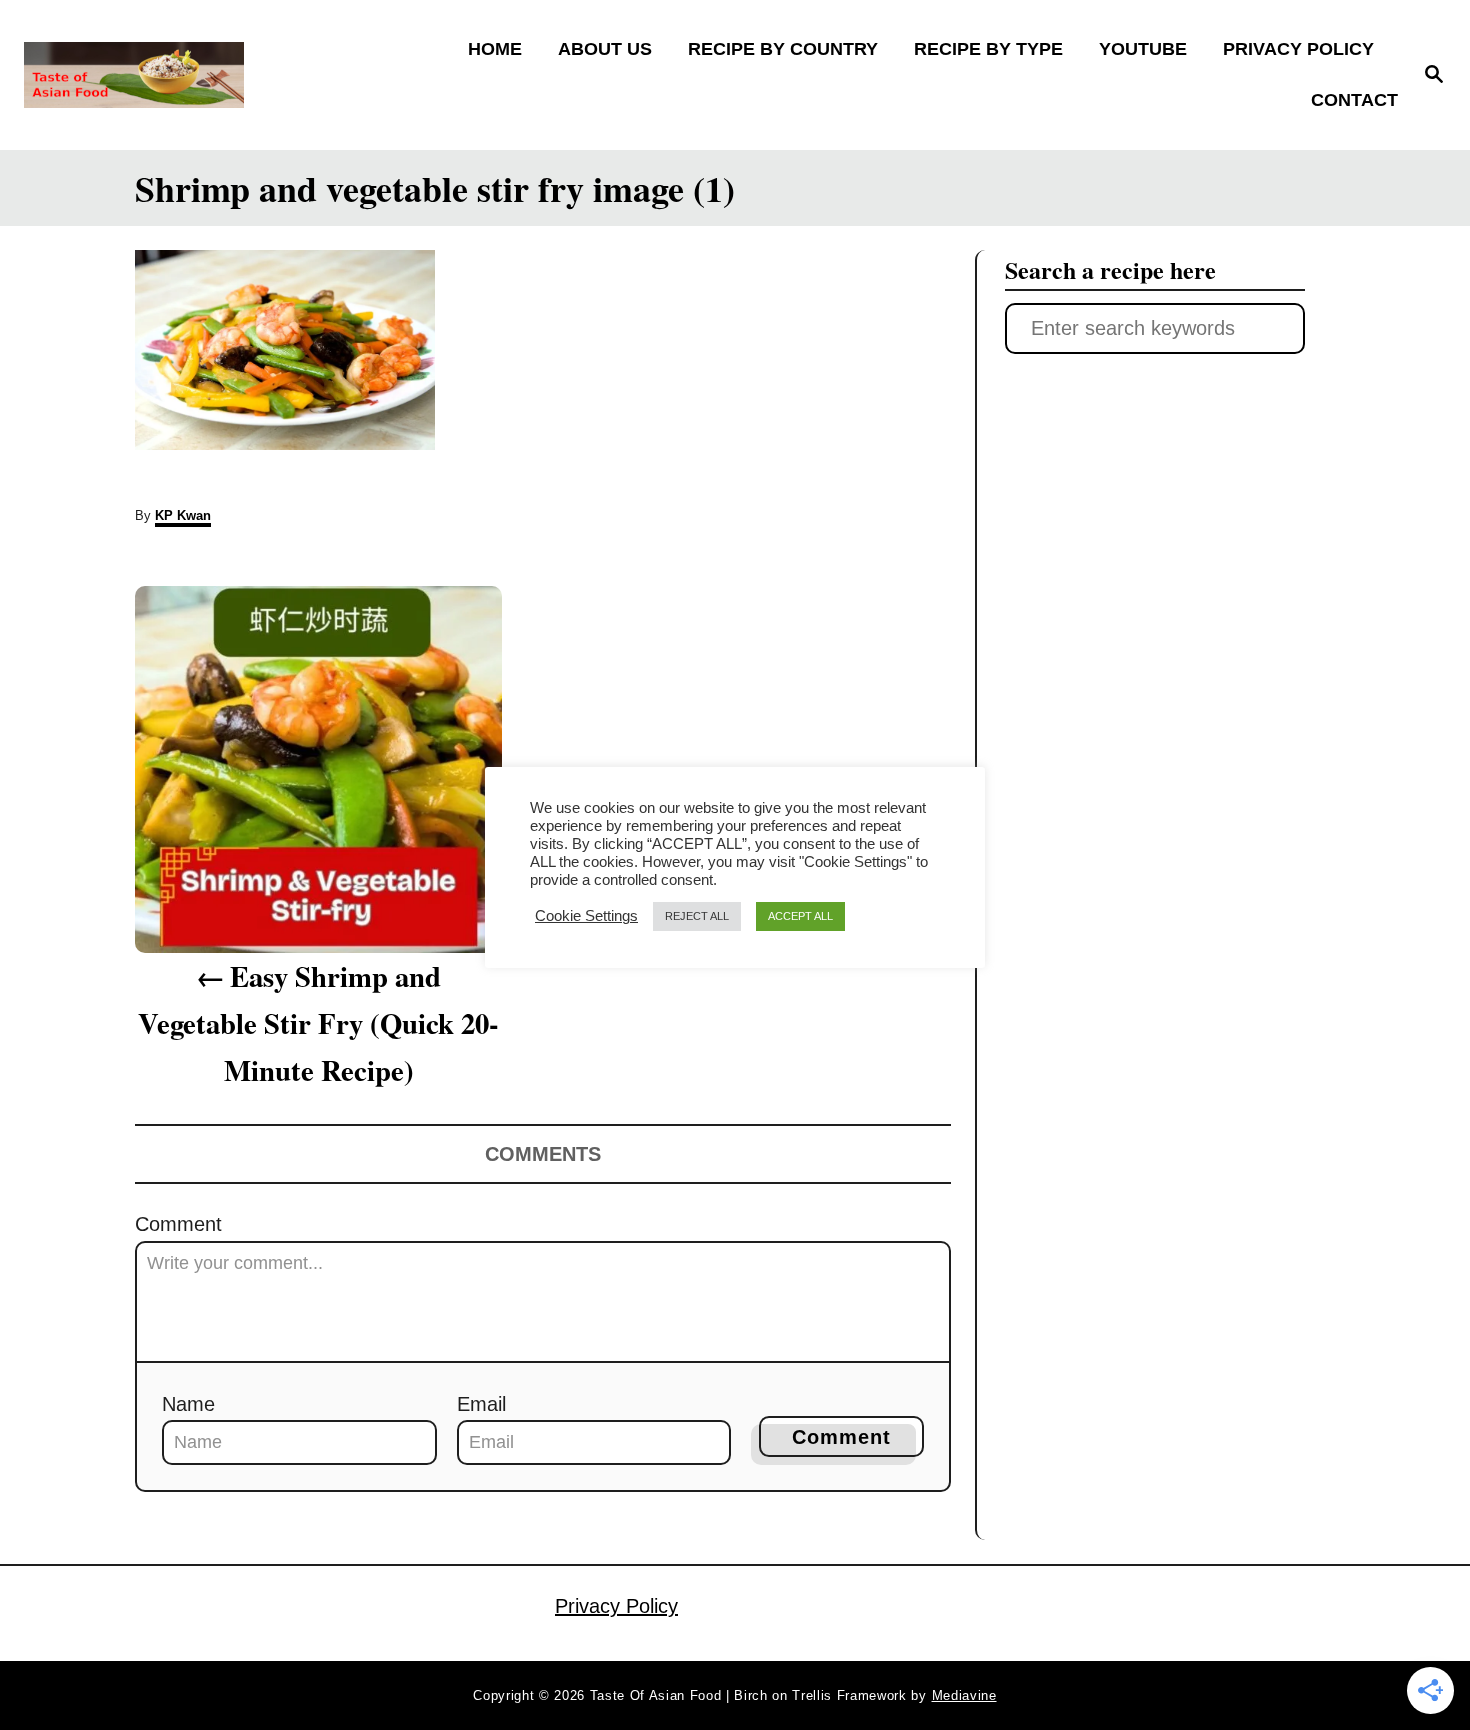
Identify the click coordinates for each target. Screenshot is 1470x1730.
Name (188, 1404)
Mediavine (964, 1695)
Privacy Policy (616, 1606)
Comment (178, 1224)
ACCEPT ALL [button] (800, 916)
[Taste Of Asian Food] (194, 75)
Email (481, 1404)
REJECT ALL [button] (697, 916)
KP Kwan (183, 515)
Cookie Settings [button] (586, 916)
